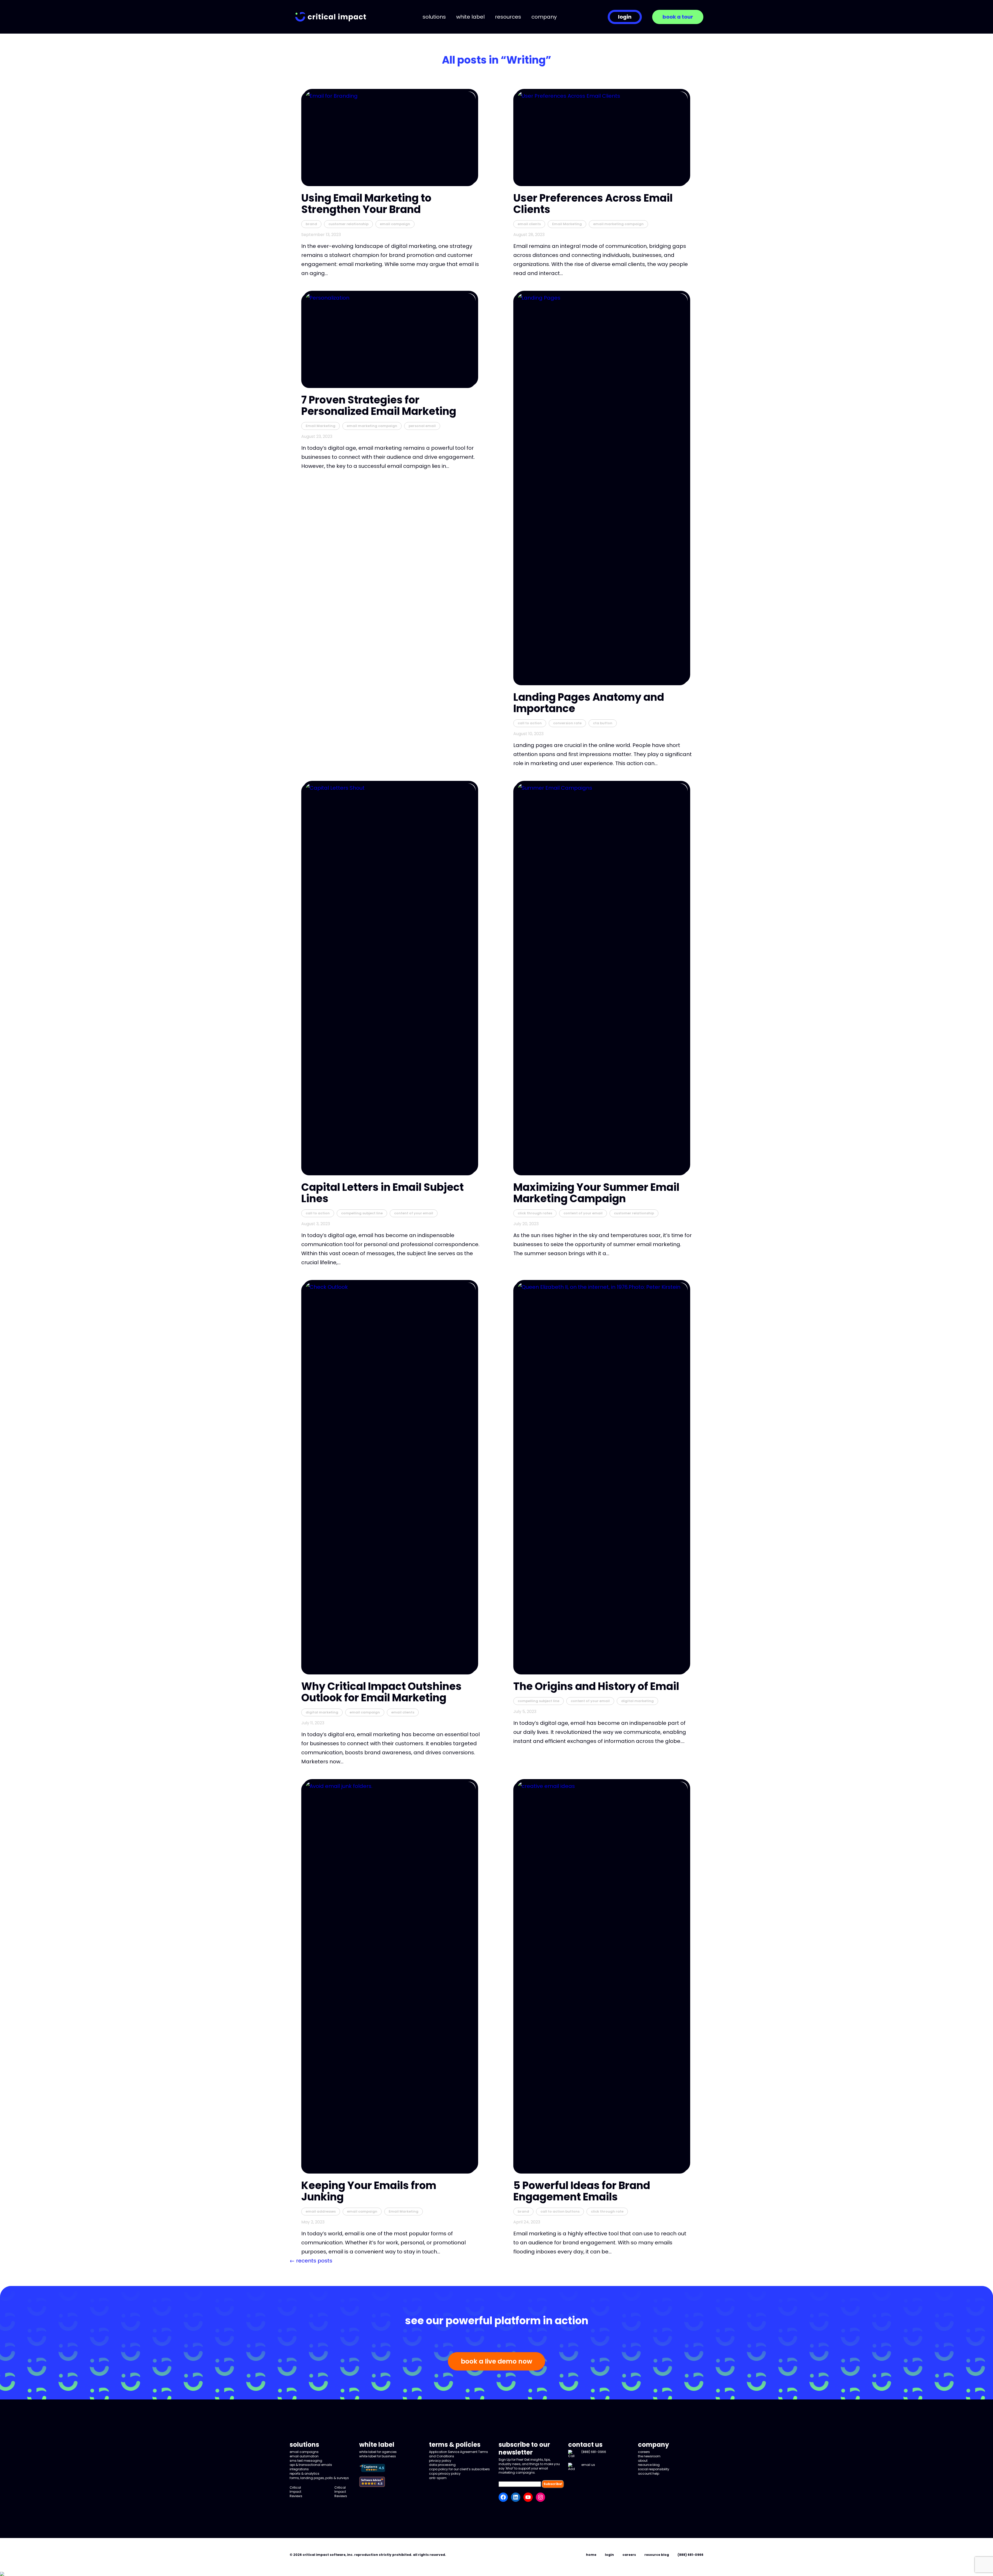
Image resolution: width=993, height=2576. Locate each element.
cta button (603, 723)
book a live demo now (496, 2361)
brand (311, 224)
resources (508, 17)
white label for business (378, 2456)
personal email (422, 426)
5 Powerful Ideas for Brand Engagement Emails (582, 2191)
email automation (304, 2456)
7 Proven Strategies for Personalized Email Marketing (379, 406)
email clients (529, 224)
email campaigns (304, 2452)
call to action (530, 723)
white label (470, 17)
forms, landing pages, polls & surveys (319, 2478)
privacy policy (440, 2461)
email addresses (321, 2211)
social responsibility (654, 2469)
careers (644, 2452)
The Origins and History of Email (596, 1686)
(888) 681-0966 (594, 2452)
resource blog (649, 2465)
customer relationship (348, 224)
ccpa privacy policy (445, 2474)
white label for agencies (378, 2452)
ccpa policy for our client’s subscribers (459, 2469)
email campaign (395, 224)
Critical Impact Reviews (296, 2492)
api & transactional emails (311, 2465)
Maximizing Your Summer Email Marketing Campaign (596, 1193)
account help (649, 2474)
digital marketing (322, 1712)
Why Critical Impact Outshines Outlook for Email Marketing (381, 1692)
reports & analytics (304, 2474)
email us (588, 2465)
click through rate (607, 2211)
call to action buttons (560, 2211)
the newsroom (649, 2456)
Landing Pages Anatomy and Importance (589, 703)
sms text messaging (306, 2461)
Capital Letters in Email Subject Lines (382, 1193)
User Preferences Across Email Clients (593, 204)
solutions (434, 17)
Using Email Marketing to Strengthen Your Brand (366, 204)
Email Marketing (567, 224)
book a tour (678, 17)
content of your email (414, 1213)
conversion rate (567, 723)
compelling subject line (362, 1213)
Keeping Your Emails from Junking (369, 2191)
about (643, 2461)
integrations (299, 2469)
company (544, 17)
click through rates (535, 1213)
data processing (442, 2465)
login (625, 17)
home (591, 2555)
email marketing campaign (618, 224)
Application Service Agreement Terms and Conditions (458, 2454)
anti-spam (438, 2478)
